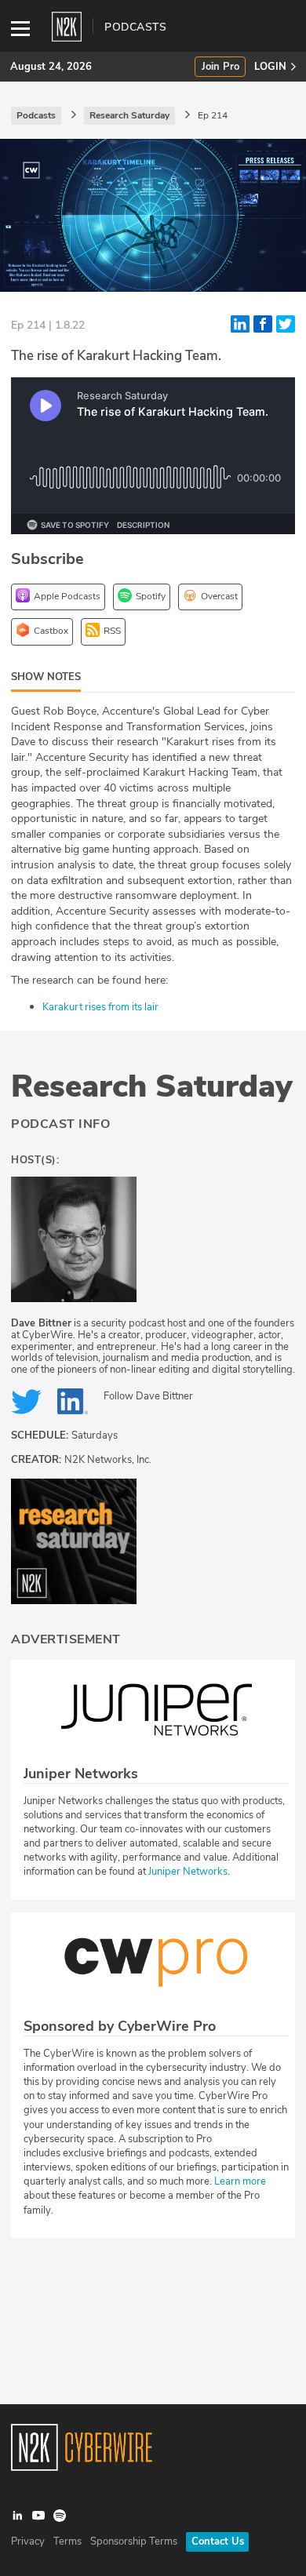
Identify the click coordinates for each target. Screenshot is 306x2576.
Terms (67, 2541)
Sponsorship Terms (134, 2541)
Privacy (28, 2541)
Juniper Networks (188, 1872)
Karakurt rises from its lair (100, 1007)
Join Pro (220, 67)
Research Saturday (152, 1086)
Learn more (240, 2181)
